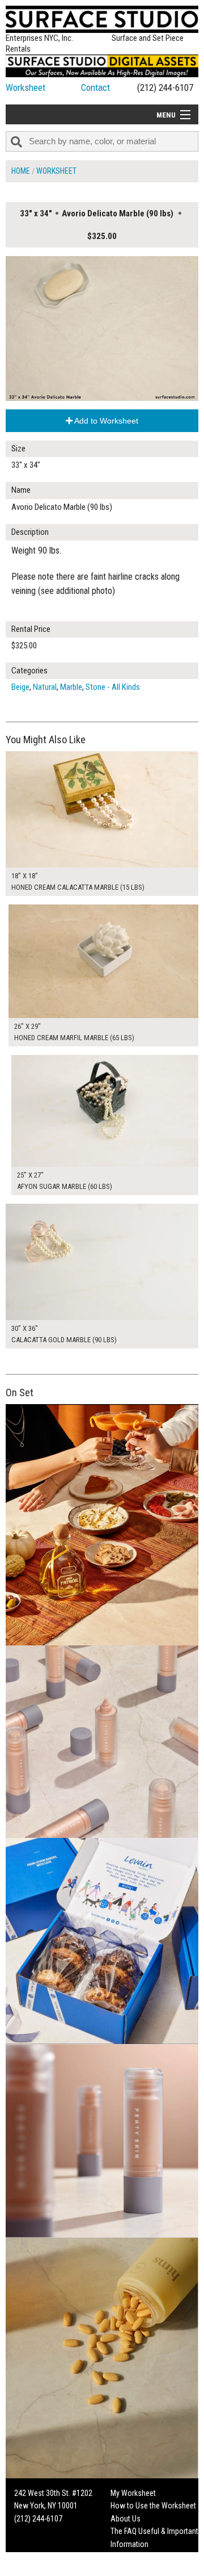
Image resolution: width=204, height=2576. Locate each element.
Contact (95, 87)
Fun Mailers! (129, 2557)
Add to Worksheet (105, 421)
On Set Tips (129, 2569)
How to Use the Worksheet (153, 2506)
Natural (45, 687)
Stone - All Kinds (113, 687)
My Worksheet (133, 2493)
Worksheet (25, 87)
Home (21, 171)
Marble (71, 687)
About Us (126, 2519)
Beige (20, 687)
